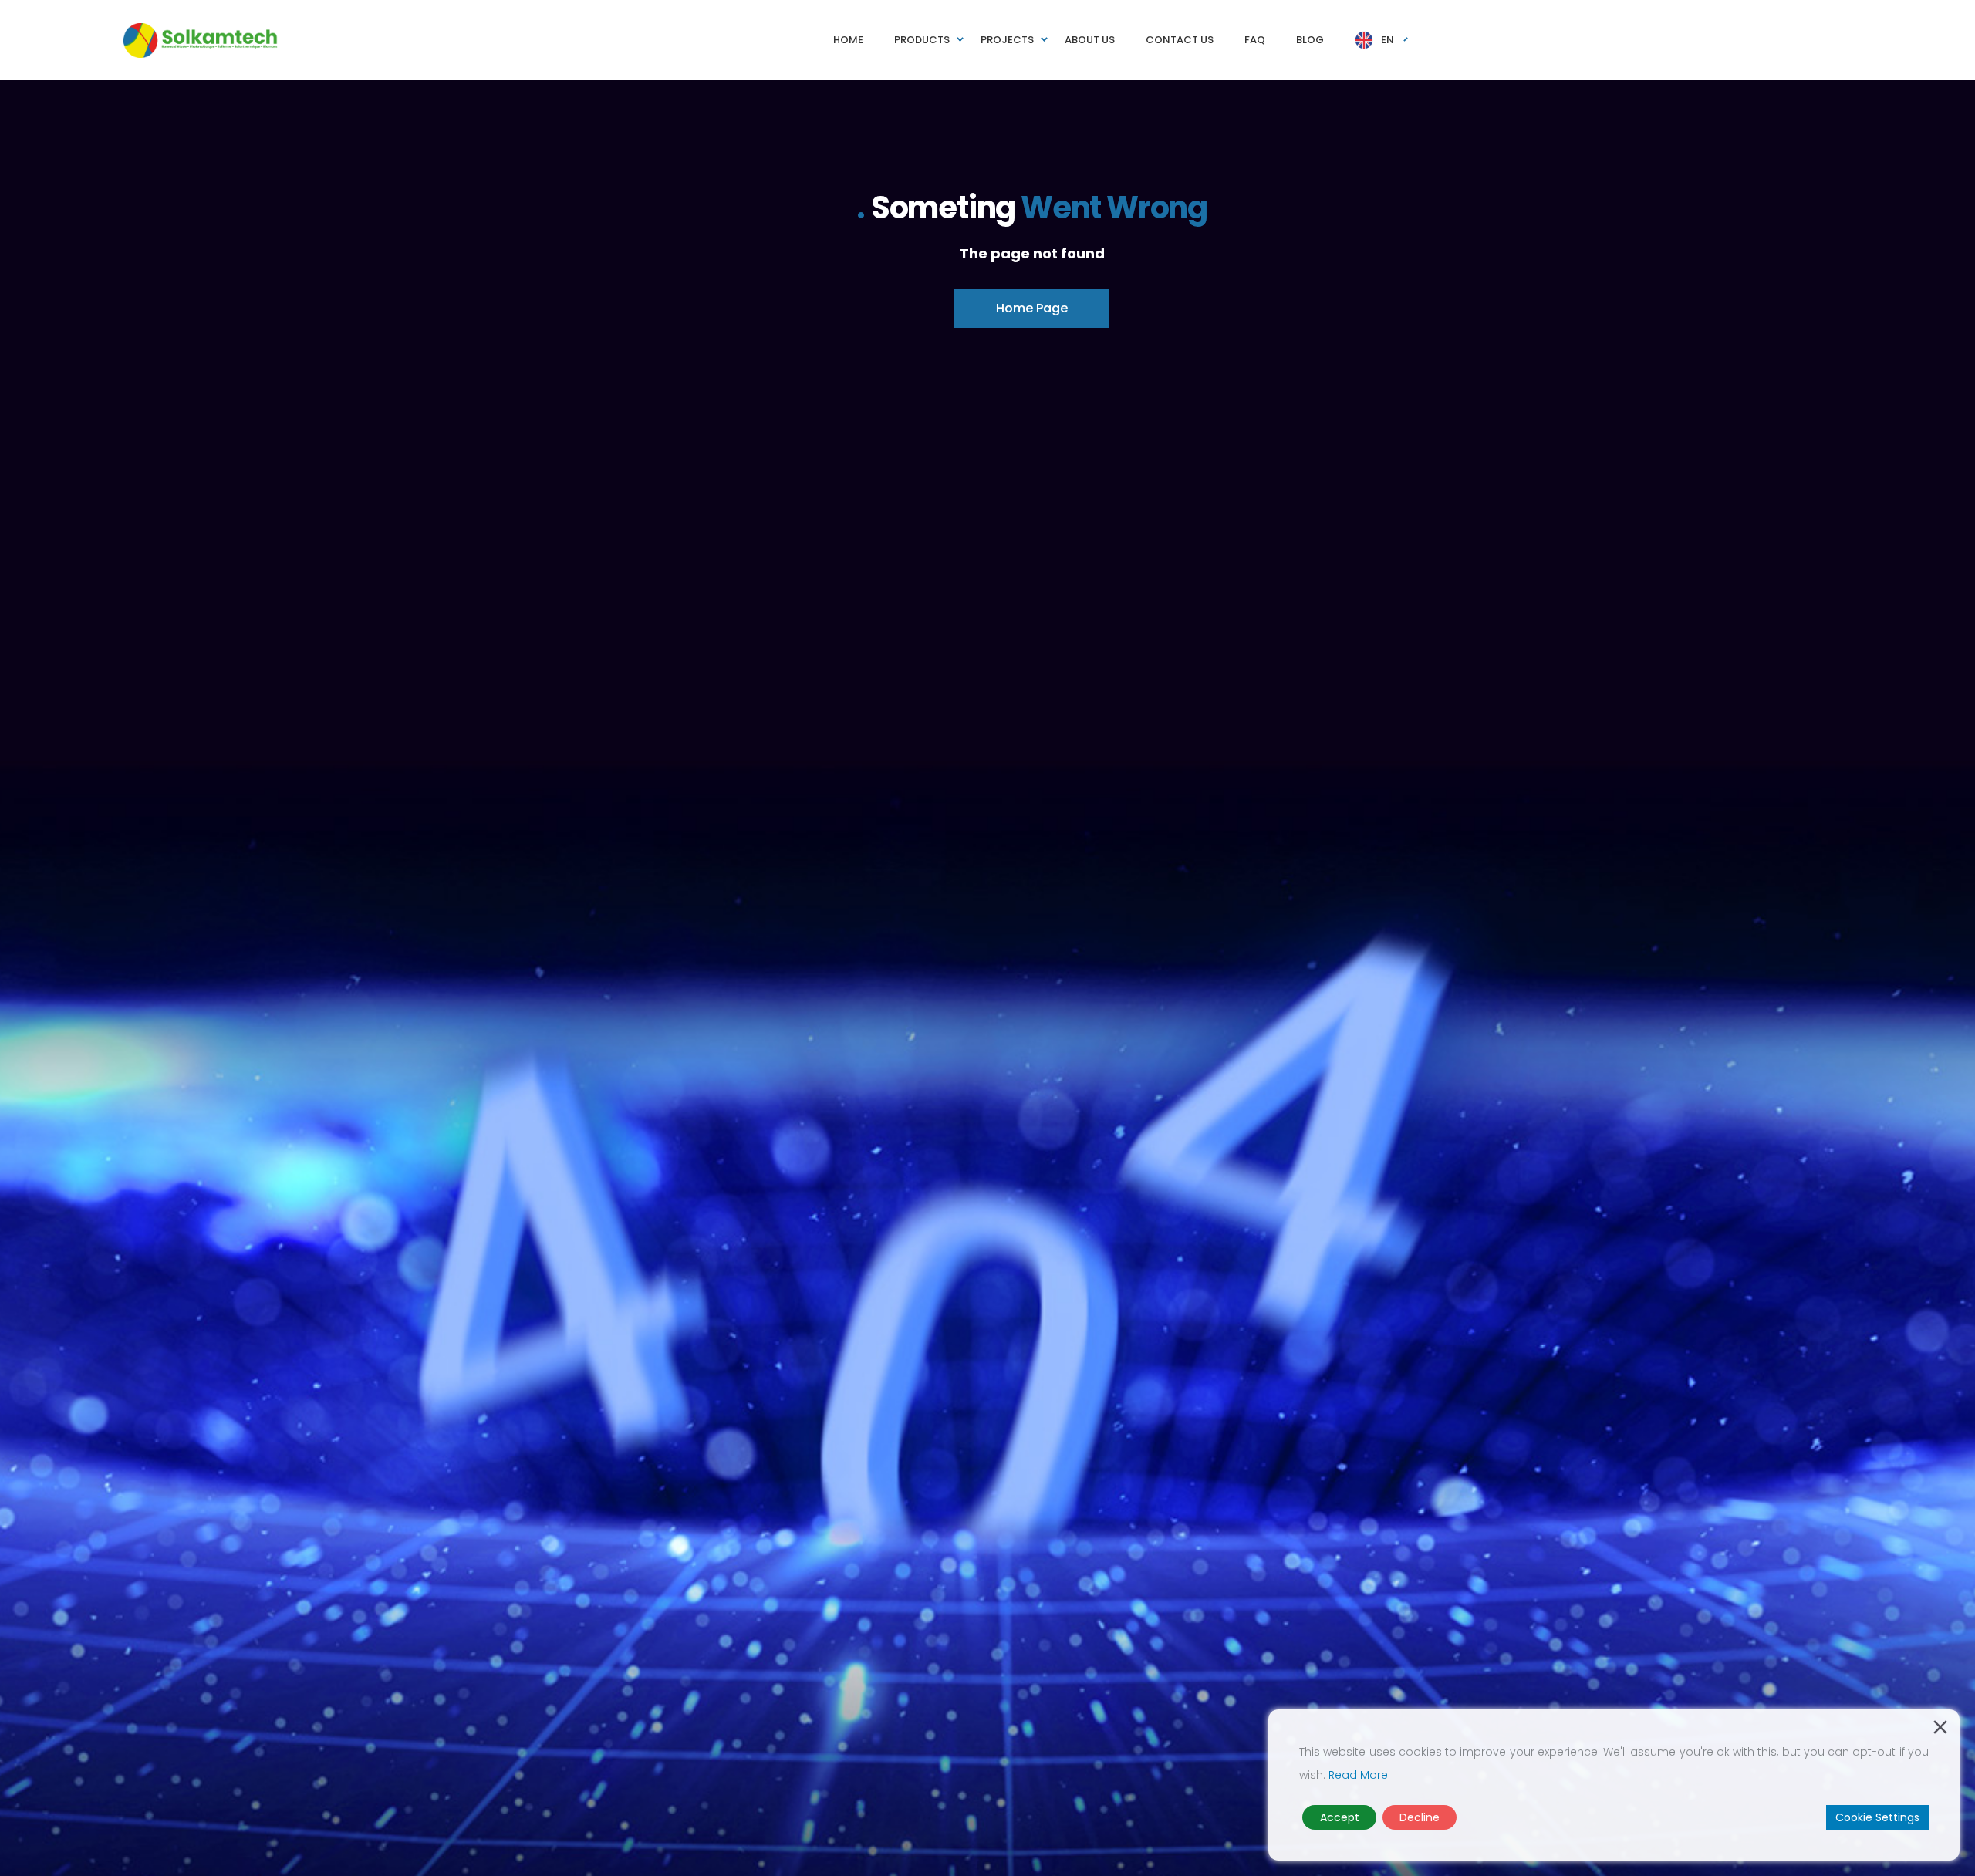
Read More (1358, 1775)
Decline (1420, 1817)
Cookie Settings (1877, 1817)
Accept (1340, 1817)
